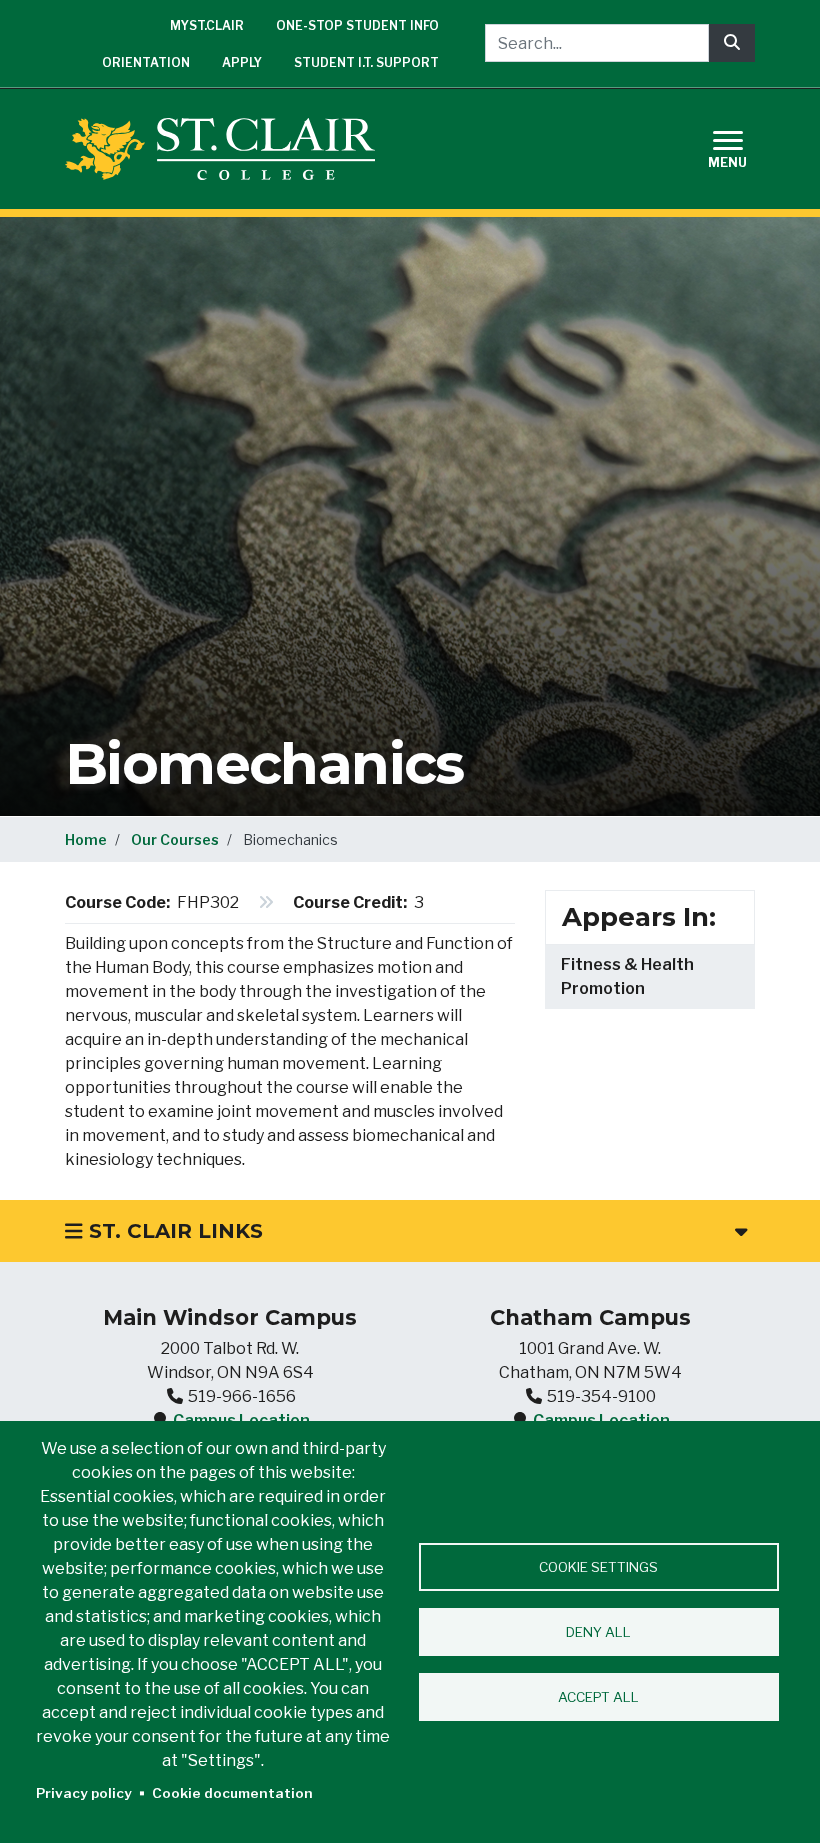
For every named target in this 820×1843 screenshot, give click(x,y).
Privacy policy (84, 1793)
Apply (242, 62)
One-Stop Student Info (357, 25)
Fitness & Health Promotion (627, 976)
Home (86, 839)
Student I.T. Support (366, 62)
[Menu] (740, 146)
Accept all (598, 1697)
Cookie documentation (232, 1793)
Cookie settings (598, 1567)
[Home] (228, 149)
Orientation (146, 62)
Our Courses (175, 839)
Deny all (598, 1632)
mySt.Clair (207, 25)
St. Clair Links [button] (173, 1231)
